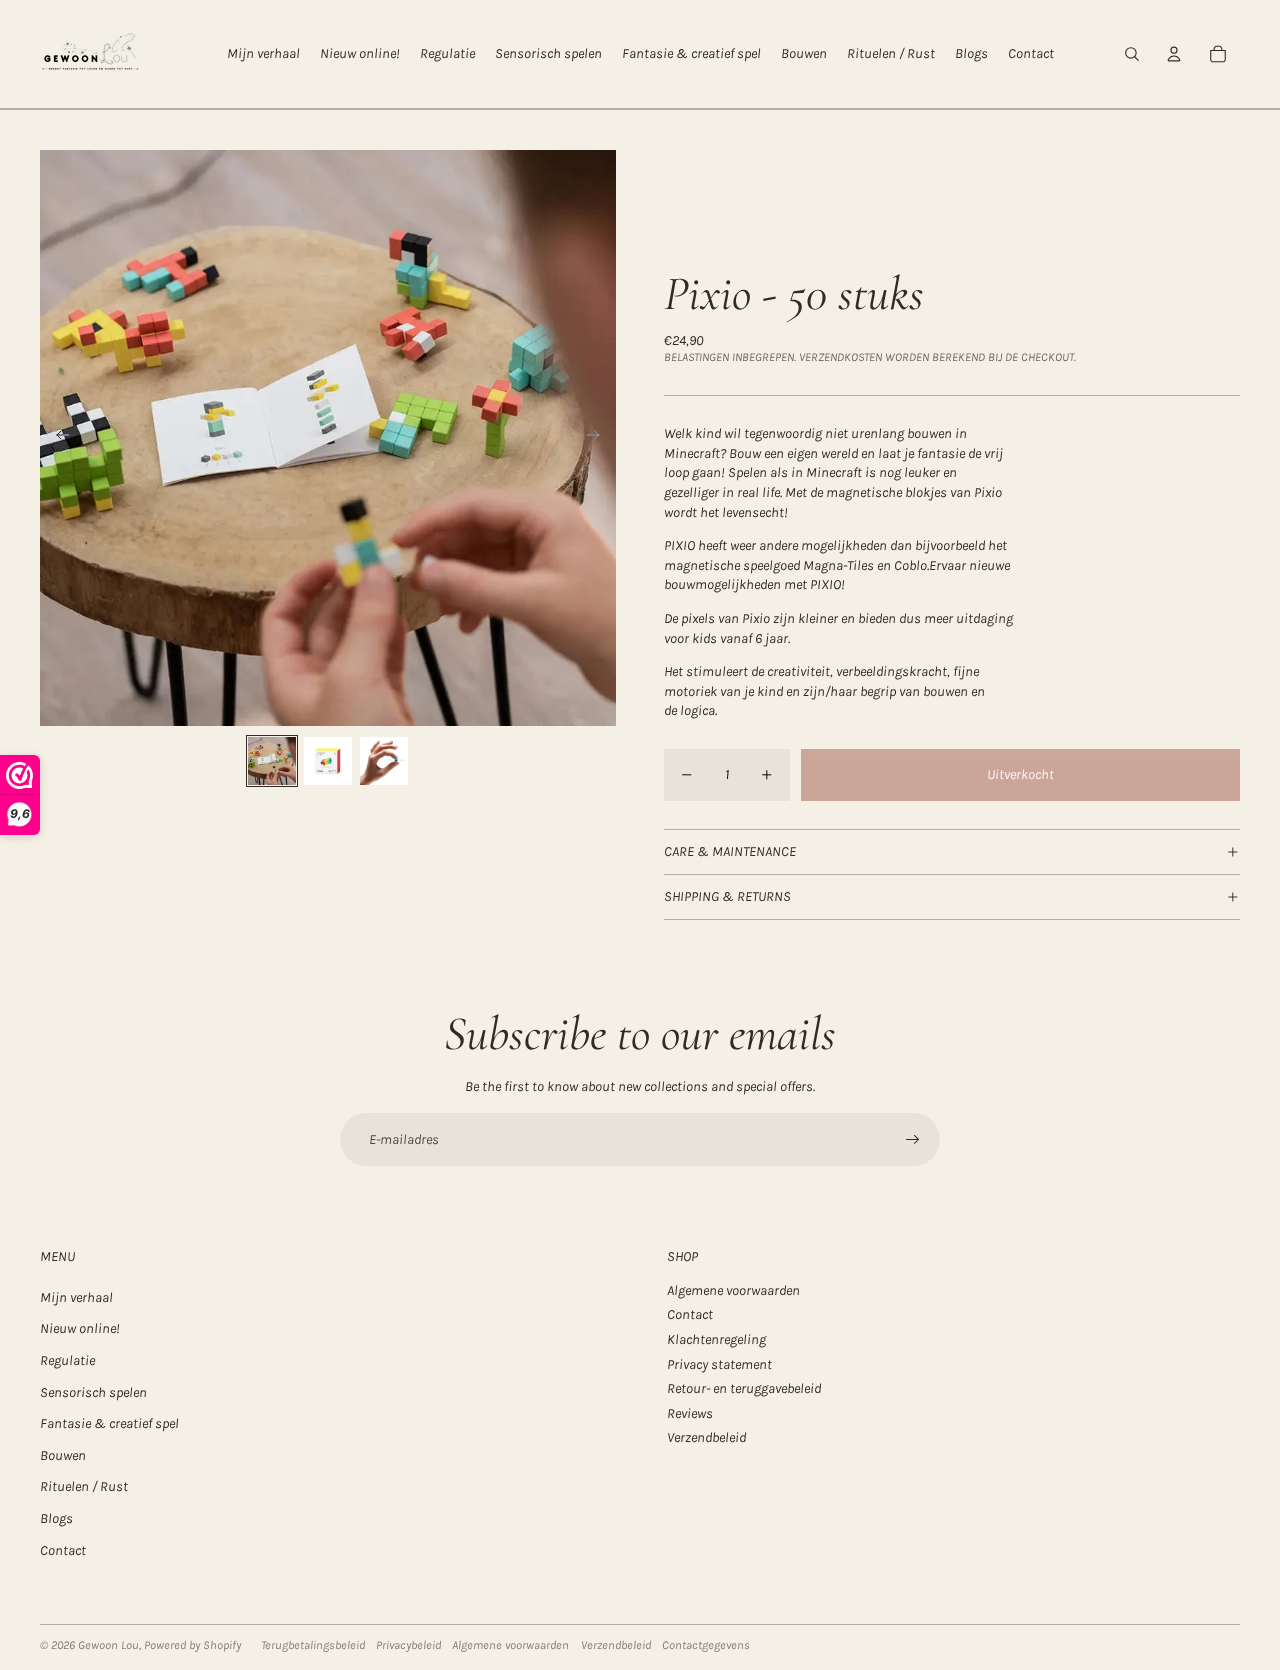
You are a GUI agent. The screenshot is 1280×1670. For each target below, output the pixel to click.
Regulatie (67, 1360)
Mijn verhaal (76, 1297)
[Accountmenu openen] (1174, 54)
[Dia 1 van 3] (272, 761)
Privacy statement (719, 1364)
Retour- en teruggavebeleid (744, 1388)
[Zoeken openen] (1132, 54)
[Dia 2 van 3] (328, 761)
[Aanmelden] (913, 1140)
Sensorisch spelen (93, 1392)
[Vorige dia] (56, 438)
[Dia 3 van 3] (384, 761)
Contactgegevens (706, 1645)
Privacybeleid (408, 1645)
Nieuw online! (80, 1328)
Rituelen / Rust (84, 1486)
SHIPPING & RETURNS (727, 896)
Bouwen (63, 1455)
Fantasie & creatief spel (109, 1423)
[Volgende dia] (599, 438)
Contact (63, 1550)
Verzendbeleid (706, 1437)
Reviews (690, 1413)
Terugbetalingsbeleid (313, 1645)
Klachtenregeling (716, 1339)
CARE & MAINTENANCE (730, 851)
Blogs (56, 1518)
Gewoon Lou (108, 1645)
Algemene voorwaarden (733, 1290)
